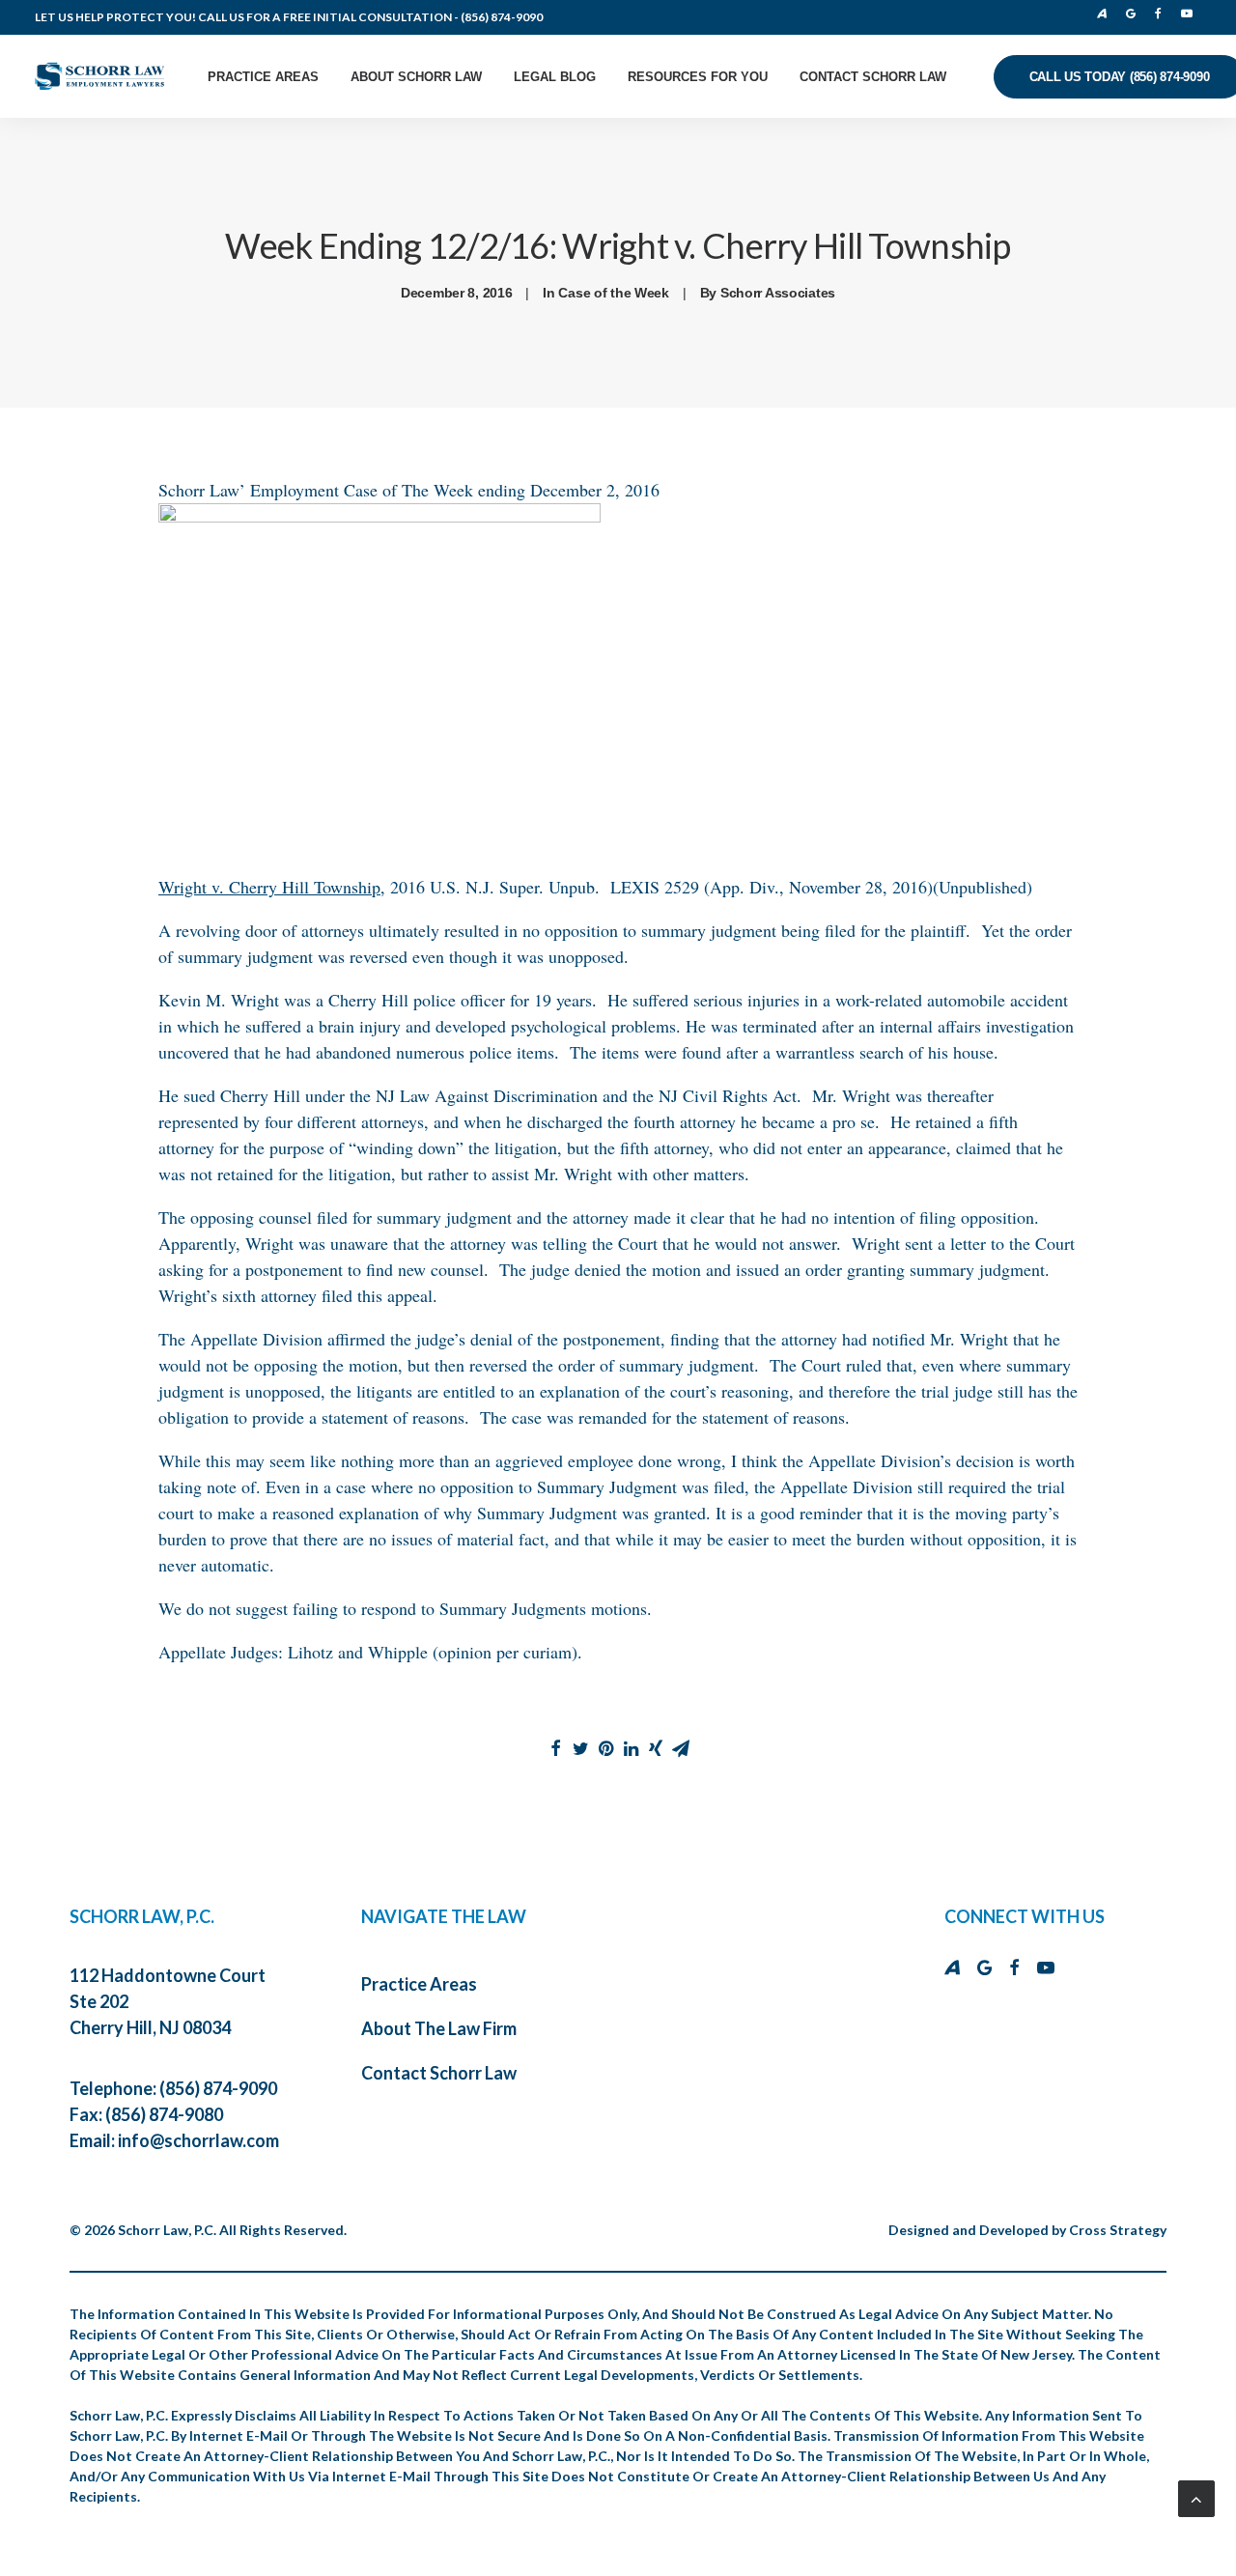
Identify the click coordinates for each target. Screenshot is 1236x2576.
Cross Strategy (1118, 2230)
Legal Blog (555, 77)
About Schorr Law (416, 77)
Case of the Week (614, 293)
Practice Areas (263, 77)
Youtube (1190, 14)
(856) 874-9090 (502, 17)
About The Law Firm (439, 2028)
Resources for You (698, 77)
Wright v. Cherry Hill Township (269, 887)
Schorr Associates (778, 293)
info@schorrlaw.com (198, 2140)
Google (1135, 14)
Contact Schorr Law (873, 77)
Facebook (1163, 14)
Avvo (1108, 14)
